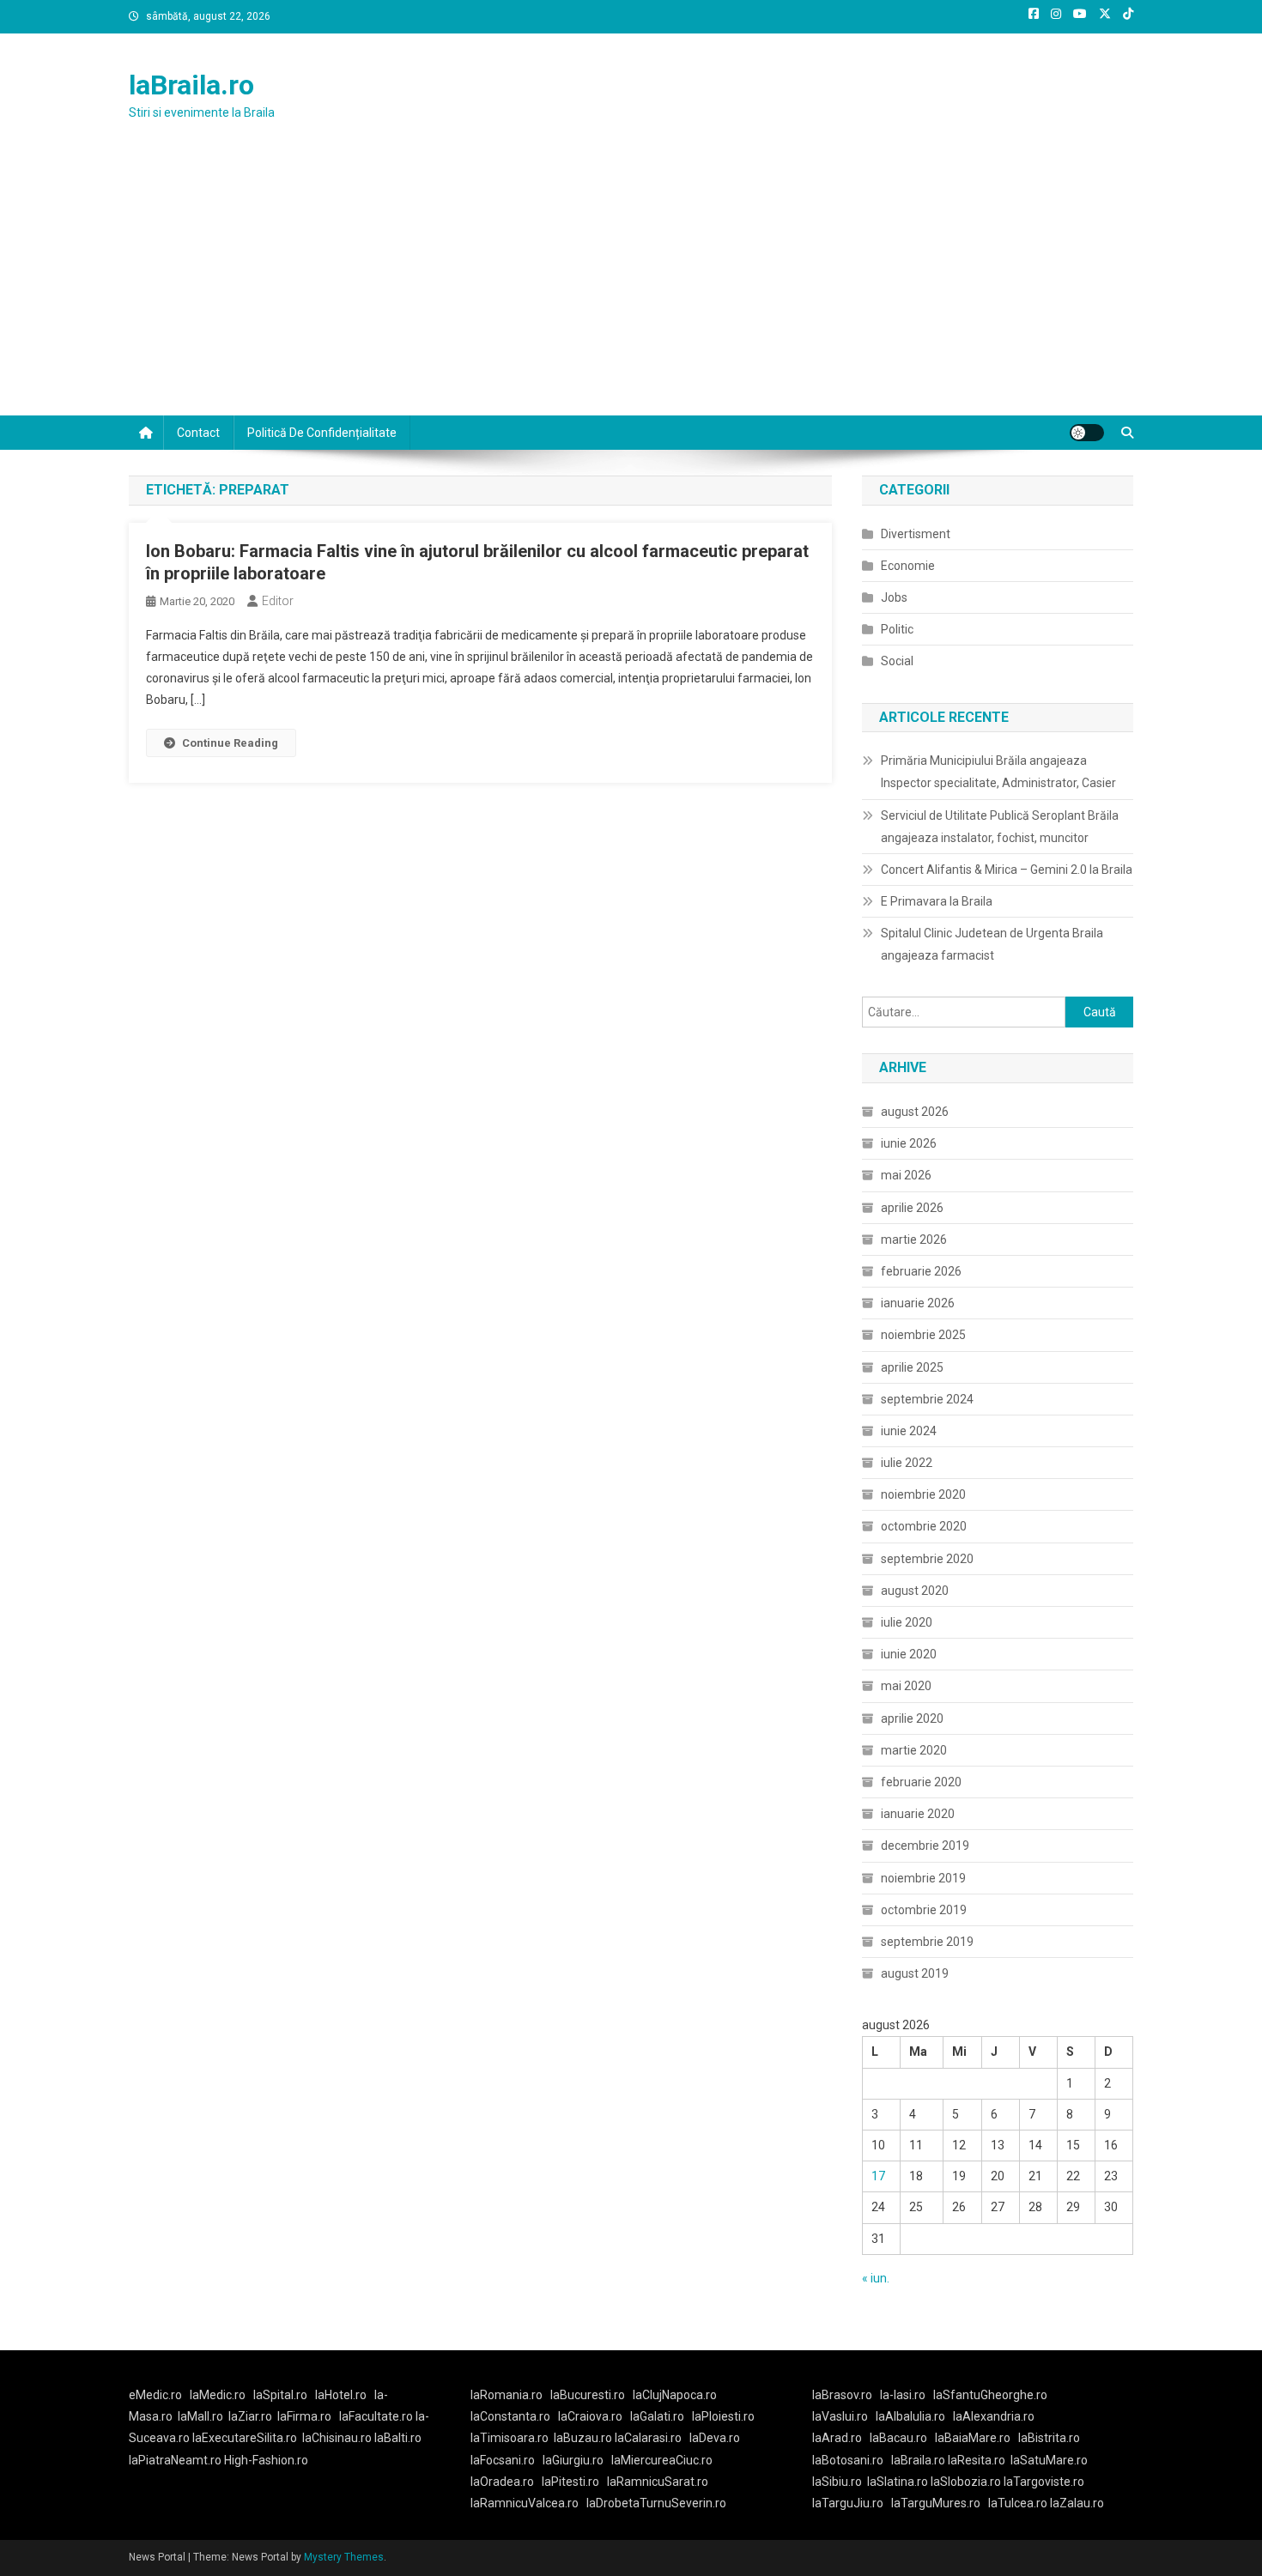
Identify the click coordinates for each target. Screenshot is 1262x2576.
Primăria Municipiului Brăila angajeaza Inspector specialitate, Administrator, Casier (998, 772)
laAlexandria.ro (994, 2416)
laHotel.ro (341, 2395)
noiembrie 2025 (923, 1335)
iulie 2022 (907, 1463)
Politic (897, 629)
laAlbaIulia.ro (910, 2416)
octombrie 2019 (924, 1910)
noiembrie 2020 (923, 1494)
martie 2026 (914, 1240)
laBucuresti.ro (588, 2395)
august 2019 (915, 1973)
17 (878, 2176)
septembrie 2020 (927, 1559)
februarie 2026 (921, 1271)
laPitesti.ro (570, 2482)
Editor (278, 601)
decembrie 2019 (925, 1846)
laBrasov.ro (842, 2395)
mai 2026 (906, 1175)
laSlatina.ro (898, 2482)
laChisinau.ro (337, 2438)
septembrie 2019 (927, 1942)
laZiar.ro (250, 2416)
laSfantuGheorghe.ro (990, 2395)
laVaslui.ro (844, 2416)
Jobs (894, 597)
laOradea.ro (502, 2482)
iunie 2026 (909, 1143)
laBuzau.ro (584, 2438)
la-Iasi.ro (903, 2395)
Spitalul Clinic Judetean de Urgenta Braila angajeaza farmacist (992, 944)
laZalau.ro (1077, 2503)
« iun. (876, 2278)
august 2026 (915, 1112)
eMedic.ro (155, 2395)
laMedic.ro (219, 2395)
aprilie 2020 (912, 1718)
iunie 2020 (909, 1654)
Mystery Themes (344, 2557)
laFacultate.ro (377, 2416)
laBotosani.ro (848, 2460)
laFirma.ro (304, 2416)
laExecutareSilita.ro (245, 2438)
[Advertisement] (631, 287)
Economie (908, 566)
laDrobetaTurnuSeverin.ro (656, 2503)
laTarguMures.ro (936, 2503)
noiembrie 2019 (923, 1878)
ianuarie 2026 (918, 1303)
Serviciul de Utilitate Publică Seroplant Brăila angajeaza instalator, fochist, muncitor (1000, 827)
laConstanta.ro (510, 2416)
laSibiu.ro (837, 2482)
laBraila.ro (191, 85)
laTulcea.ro (1019, 2503)
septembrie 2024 (927, 1399)
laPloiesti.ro (723, 2416)
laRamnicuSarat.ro (658, 2482)
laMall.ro (200, 2416)
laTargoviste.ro (1044, 2482)
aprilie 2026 (912, 1208)
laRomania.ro (507, 2395)
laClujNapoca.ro (675, 2395)
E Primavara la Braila (937, 901)
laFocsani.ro (503, 2460)
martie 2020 (914, 1750)
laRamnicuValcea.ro (525, 2503)
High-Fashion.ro (266, 2460)
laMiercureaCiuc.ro (662, 2460)
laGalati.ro (657, 2416)
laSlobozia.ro (966, 2482)
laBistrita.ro (1049, 2438)
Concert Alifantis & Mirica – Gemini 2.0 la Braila (1007, 870)
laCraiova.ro (590, 2416)
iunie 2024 (909, 1431)
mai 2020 (906, 1686)
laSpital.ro (280, 2395)
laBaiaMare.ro (973, 2438)
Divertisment (916, 534)
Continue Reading (230, 743)
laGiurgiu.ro (577, 2460)
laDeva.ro (715, 2438)
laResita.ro (977, 2460)
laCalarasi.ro (648, 2438)
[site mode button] (1087, 433)
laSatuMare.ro (1049, 2460)
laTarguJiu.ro (852, 2503)
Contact (198, 433)
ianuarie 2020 (918, 1814)
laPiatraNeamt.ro (175, 2460)
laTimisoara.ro (510, 2438)
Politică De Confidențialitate (322, 433)
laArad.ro (837, 2438)
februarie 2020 (921, 1782)
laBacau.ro (898, 2438)
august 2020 (915, 1591)
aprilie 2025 (912, 1367)
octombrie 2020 (924, 1526)
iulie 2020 (907, 1622)
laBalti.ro (398, 2438)
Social (897, 661)
